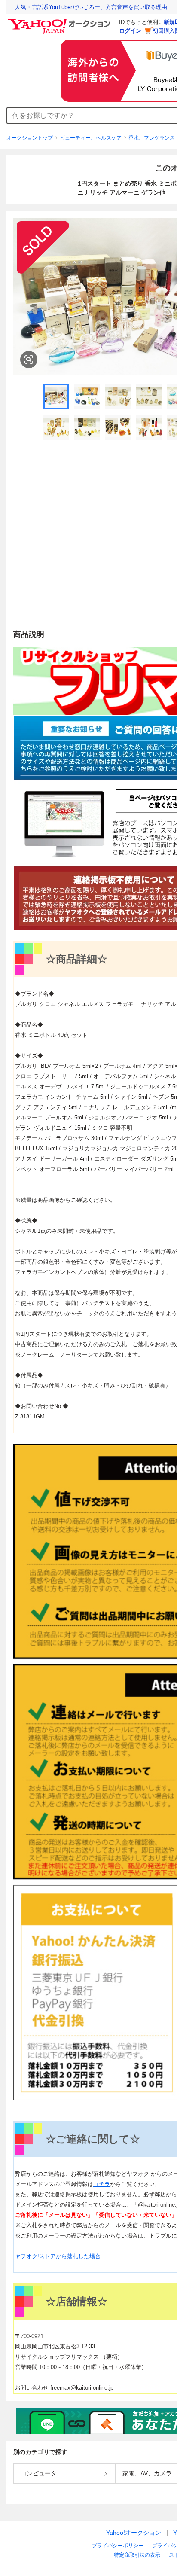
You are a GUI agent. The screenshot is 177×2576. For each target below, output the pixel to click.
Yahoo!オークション (134, 2533)
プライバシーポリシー (118, 2546)
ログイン (130, 31)
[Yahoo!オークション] (61, 21)
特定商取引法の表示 (137, 2555)
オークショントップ (30, 138)
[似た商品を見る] (29, 360)
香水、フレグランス (152, 138)
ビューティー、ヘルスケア (91, 138)
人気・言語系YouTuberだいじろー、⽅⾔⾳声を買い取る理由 (91, 7)
